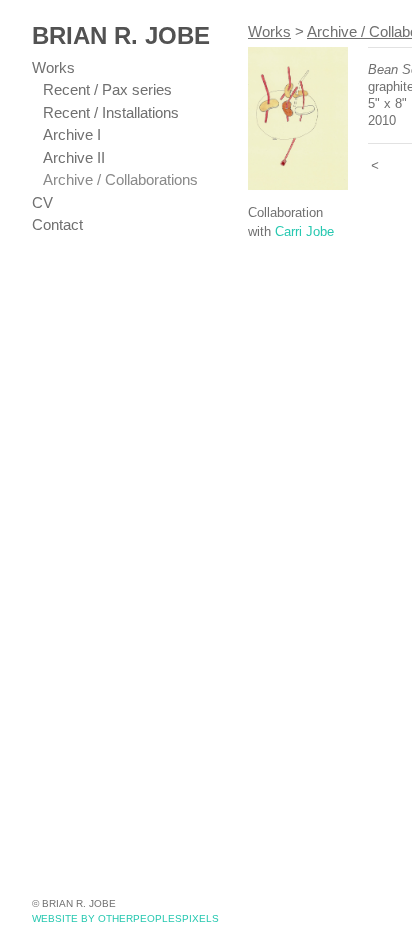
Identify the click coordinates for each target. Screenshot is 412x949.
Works (53, 67)
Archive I (72, 134)
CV (42, 202)
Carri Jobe (304, 231)
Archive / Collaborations (120, 179)
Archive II (74, 157)
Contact (57, 224)
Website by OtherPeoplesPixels (125, 918)
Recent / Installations (111, 112)
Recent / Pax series (107, 89)
